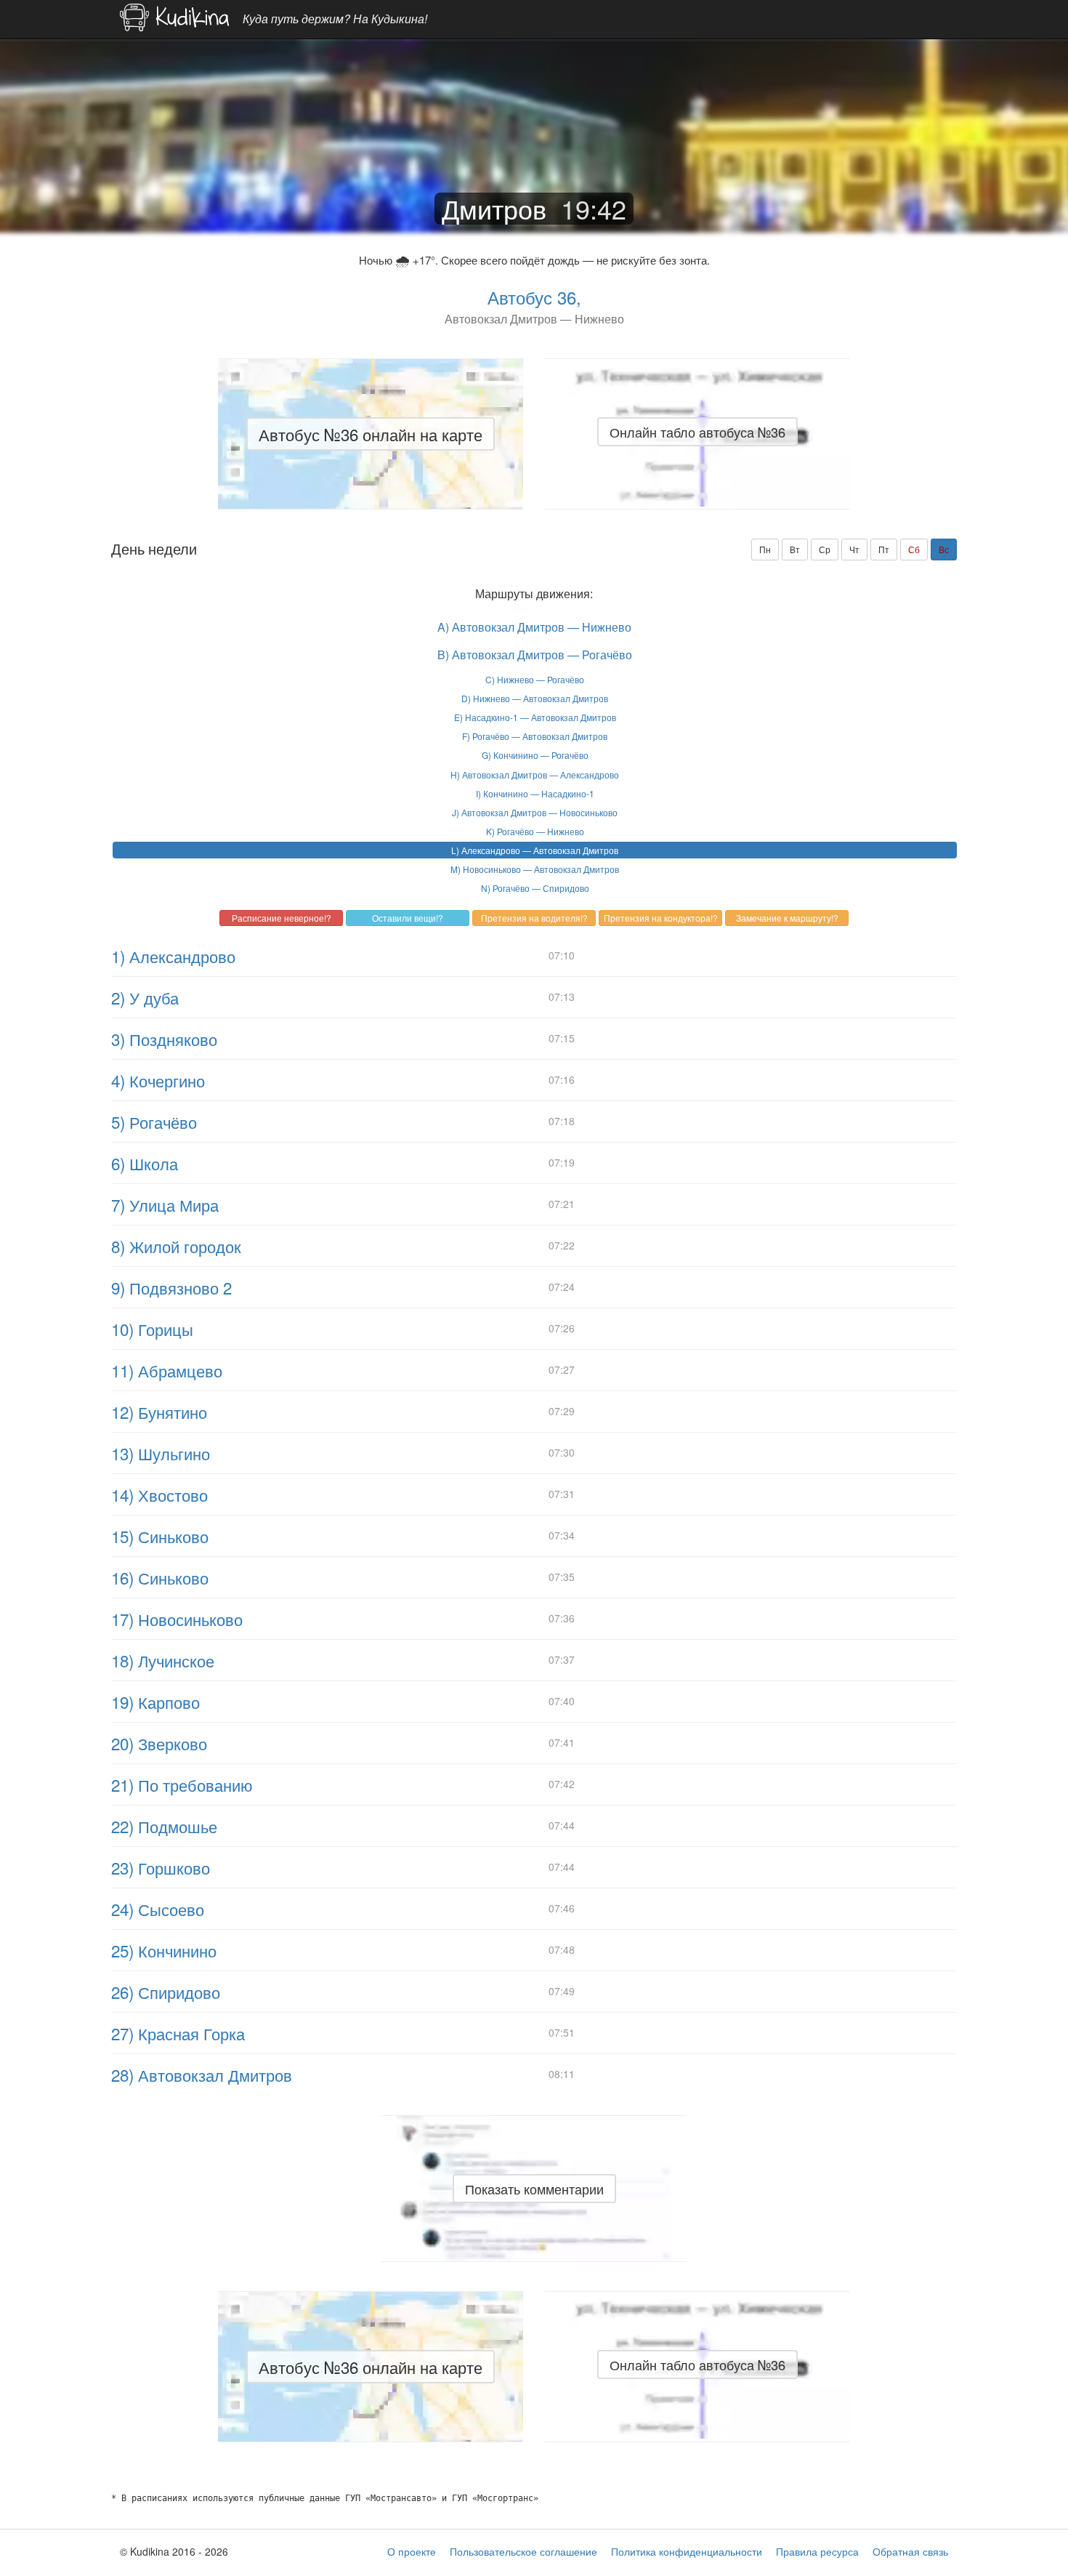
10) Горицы (152, 1329)
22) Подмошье (164, 1826)
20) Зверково (159, 1743)
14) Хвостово (159, 1494)
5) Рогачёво (154, 1122)
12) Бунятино (159, 1412)
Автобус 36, (534, 297)
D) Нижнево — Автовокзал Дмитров (535, 698)
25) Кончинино (164, 1950)
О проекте (412, 2551)
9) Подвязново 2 (171, 1287)
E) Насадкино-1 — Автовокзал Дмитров (535, 717)
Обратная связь (910, 2551)
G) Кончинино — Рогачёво (535, 755)
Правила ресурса (817, 2551)
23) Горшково (161, 1867)
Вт (795, 549)
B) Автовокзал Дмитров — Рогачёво (535, 655)
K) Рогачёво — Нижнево (535, 831)
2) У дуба (145, 997)
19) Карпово (155, 1702)
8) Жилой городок (176, 1246)
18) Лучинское (163, 1660)
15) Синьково (160, 1536)
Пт (884, 549)
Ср (825, 549)
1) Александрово (173, 956)
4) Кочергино (158, 1080)
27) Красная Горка (178, 2033)
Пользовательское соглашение (523, 2551)
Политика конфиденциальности (687, 2551)
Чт (854, 549)
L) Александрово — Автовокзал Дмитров (535, 850)
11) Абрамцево (167, 1370)
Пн (765, 549)
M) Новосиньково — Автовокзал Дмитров (535, 869)
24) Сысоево (158, 1909)
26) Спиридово (166, 1992)
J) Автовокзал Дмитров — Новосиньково (535, 812)
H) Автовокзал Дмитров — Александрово (535, 774)
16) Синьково (160, 1577)
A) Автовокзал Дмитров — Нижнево (534, 627)
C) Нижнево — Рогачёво (535, 679)
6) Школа (145, 1163)
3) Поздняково (164, 1039)
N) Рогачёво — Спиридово (535, 888)
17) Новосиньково (177, 1619)
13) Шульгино (161, 1453)
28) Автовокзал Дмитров (202, 2074)
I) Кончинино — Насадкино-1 (535, 793)
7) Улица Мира (165, 1204)
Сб (914, 549)
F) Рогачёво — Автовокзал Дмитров (535, 736)
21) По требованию (182, 1784)
